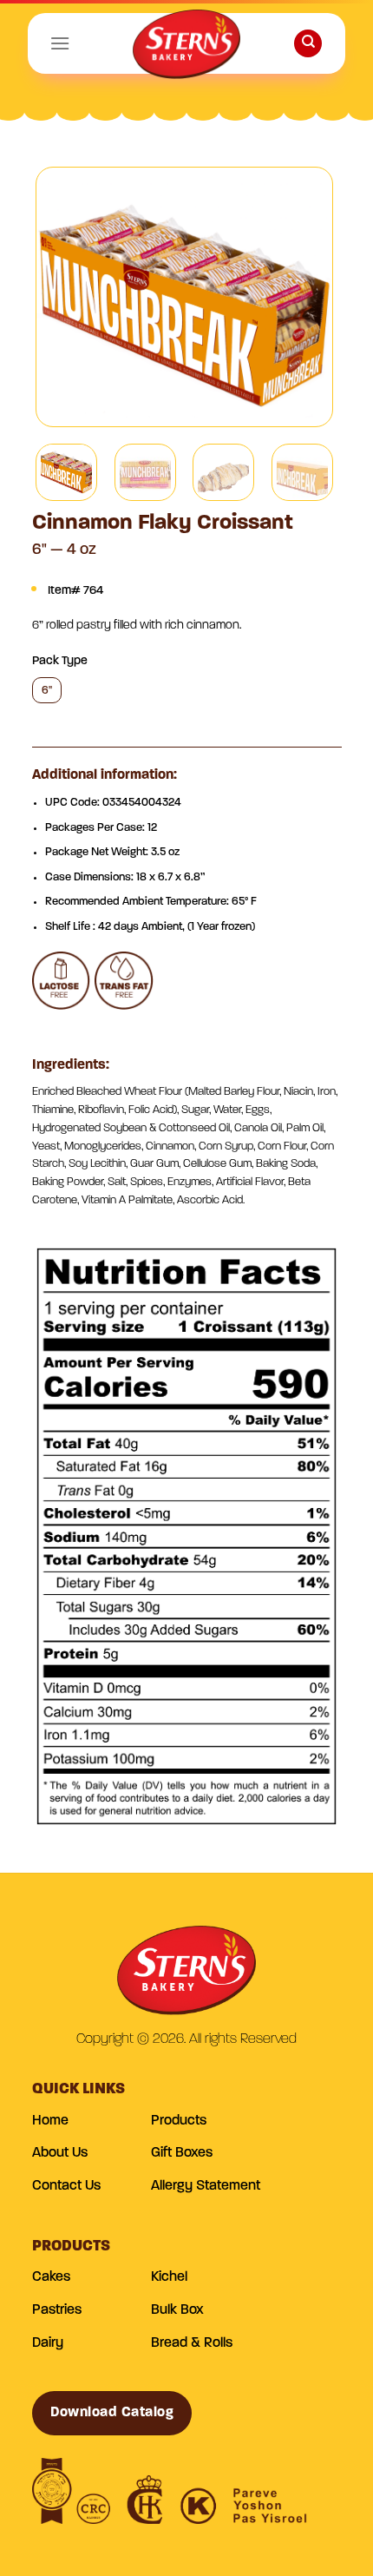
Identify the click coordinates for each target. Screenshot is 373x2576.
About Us (60, 2153)
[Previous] (64, 297)
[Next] (304, 297)
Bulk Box (177, 2310)
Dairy (48, 2343)
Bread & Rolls (192, 2343)
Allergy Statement (206, 2186)
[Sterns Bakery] (186, 48)
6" (47, 691)
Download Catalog (112, 2413)
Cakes (51, 2277)
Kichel (169, 2277)
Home (50, 2121)
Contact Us (66, 2186)
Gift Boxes (182, 2153)
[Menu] (60, 43)
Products (179, 2121)
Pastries (57, 2310)
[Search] (308, 44)
